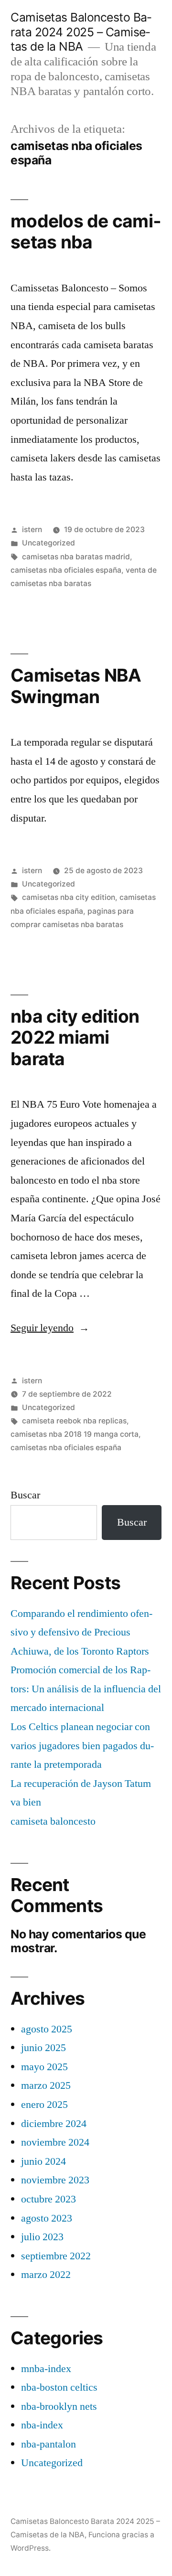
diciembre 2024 (54, 2124)
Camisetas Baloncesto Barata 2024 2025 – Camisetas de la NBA (81, 32)
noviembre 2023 (55, 2180)
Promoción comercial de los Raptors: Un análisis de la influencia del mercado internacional (86, 1689)
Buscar (25, 1495)
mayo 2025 (44, 2067)
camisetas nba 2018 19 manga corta (75, 1434)
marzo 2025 (46, 2085)
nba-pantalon (48, 2444)
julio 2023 (42, 2237)
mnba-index (46, 2369)
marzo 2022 (46, 2275)
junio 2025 (43, 2048)
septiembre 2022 (56, 2256)
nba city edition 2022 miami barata (75, 1037)
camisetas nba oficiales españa (66, 570)
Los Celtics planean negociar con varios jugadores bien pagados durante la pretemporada (82, 1746)
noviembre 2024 (55, 2142)
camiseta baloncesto (53, 1821)
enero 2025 (44, 2105)
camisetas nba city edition (69, 897)
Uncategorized (48, 543)
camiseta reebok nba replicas (74, 1421)
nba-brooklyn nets (59, 2406)
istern (32, 529)
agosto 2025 (47, 2029)
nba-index (42, 2425)
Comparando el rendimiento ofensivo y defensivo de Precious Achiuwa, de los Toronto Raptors (81, 1632)
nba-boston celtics (59, 2387)
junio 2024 (43, 2161)
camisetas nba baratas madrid (76, 557)
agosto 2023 (47, 2218)
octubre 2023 (48, 2199)
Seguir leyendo (50, 1328)
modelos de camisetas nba (86, 232)
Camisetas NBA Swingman (76, 686)
